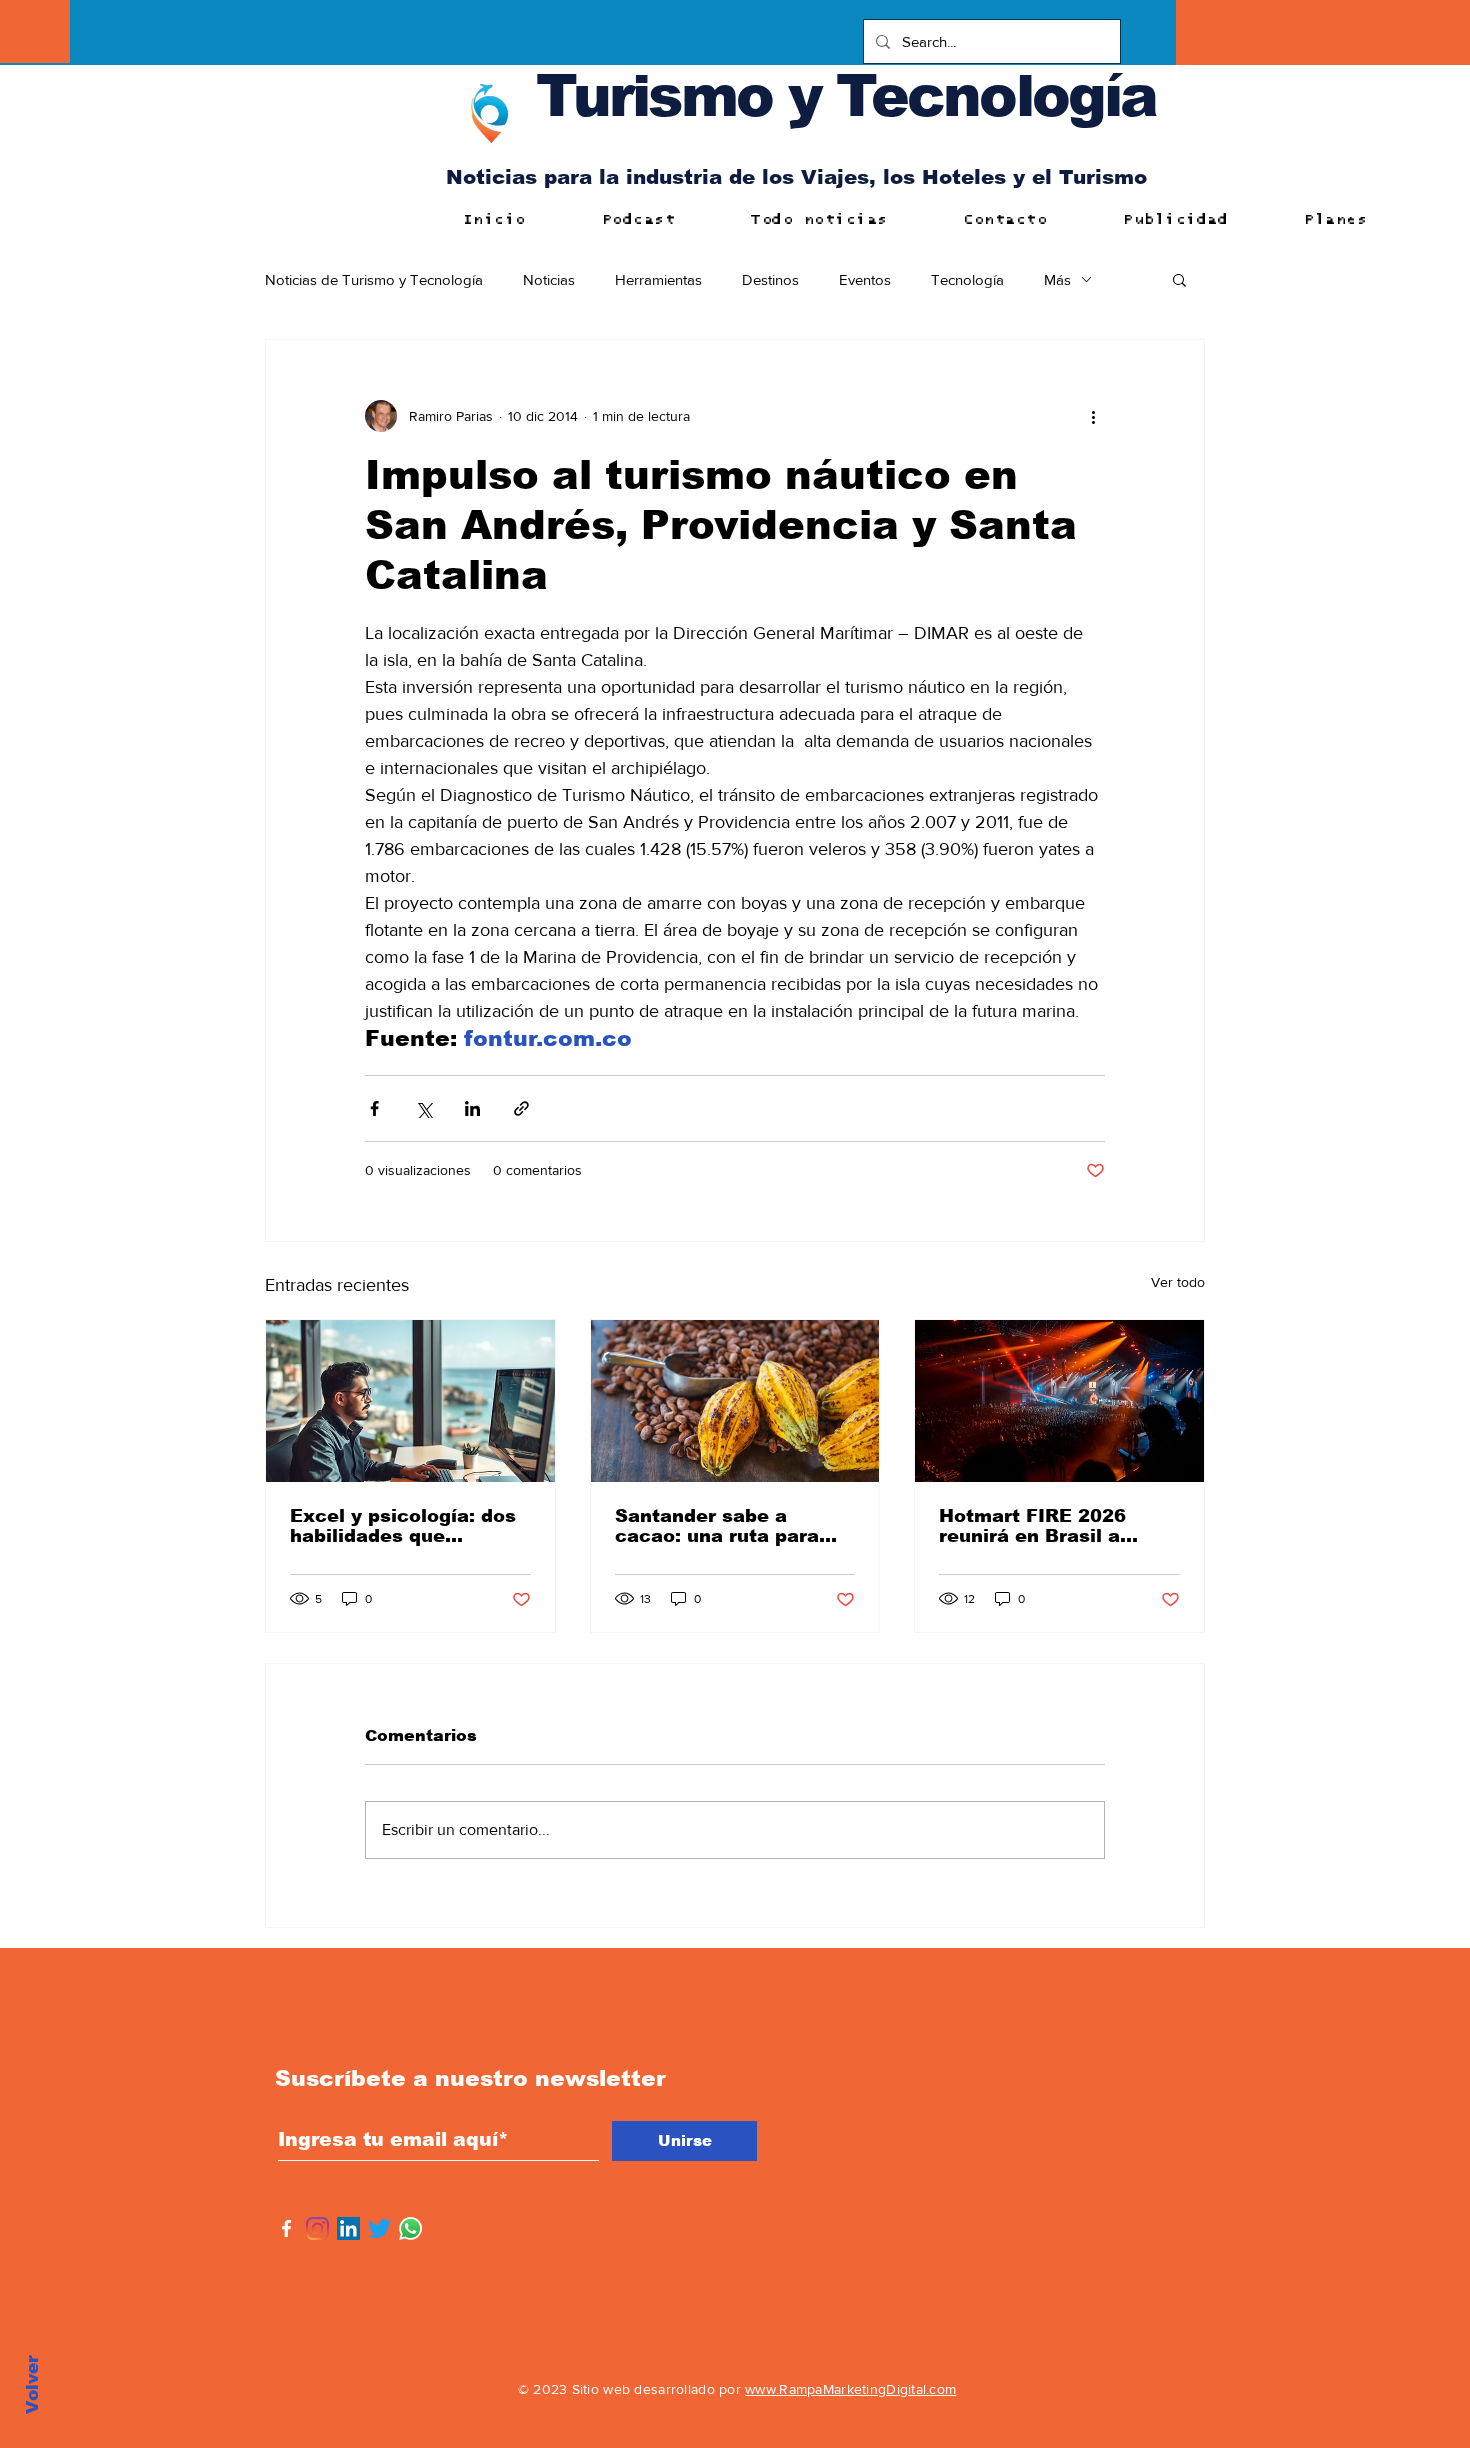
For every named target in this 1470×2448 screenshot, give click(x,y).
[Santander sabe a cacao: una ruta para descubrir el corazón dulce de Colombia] (735, 1401)
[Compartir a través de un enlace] (521, 1108)
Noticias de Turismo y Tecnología (374, 279)
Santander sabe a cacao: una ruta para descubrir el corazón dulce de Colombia (717, 1526)
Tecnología (967, 279)
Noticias (549, 279)
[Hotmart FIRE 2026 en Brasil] (1059, 1401)
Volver (32, 2384)
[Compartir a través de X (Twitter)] (423, 1108)
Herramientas (658, 279)
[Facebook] (286, 2228)
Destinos (770, 279)
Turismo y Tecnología (846, 95)
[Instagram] (317, 2228)
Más (1057, 279)
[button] (1179, 279)
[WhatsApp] (410, 2228)
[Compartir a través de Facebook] (374, 1108)
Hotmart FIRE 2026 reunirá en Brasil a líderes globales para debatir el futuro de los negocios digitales (1051, 1526)
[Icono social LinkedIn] (348, 2228)
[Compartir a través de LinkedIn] (472, 1108)
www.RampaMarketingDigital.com (850, 2389)
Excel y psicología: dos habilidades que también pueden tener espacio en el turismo (403, 1526)
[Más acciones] (1093, 416)
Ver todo (1178, 1282)
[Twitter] (379, 2228)
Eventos (865, 279)
